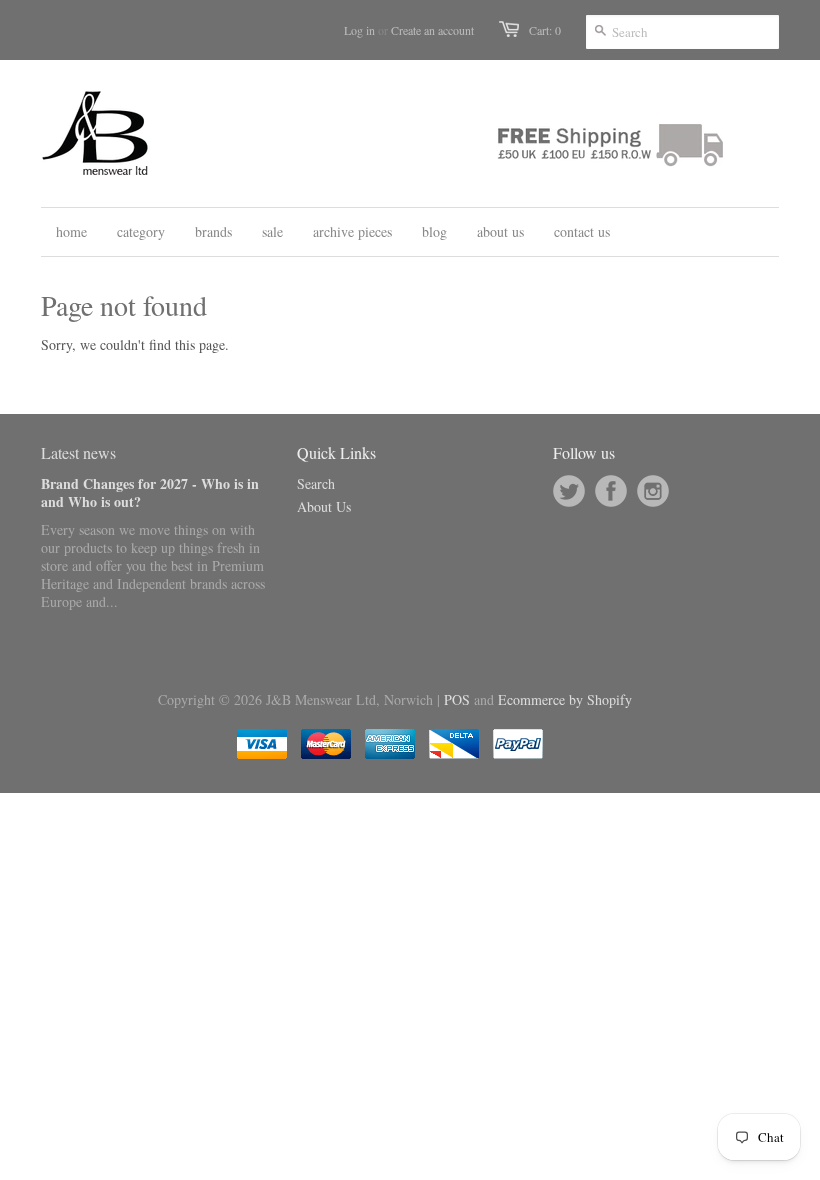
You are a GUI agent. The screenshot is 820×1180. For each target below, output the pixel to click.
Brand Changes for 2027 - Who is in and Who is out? (150, 492)
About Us (324, 506)
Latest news (78, 452)
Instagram (653, 491)
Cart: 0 (545, 30)
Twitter (569, 491)
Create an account (432, 30)
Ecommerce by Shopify (565, 699)
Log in (359, 30)
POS (457, 699)
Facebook (611, 491)
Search (316, 483)
